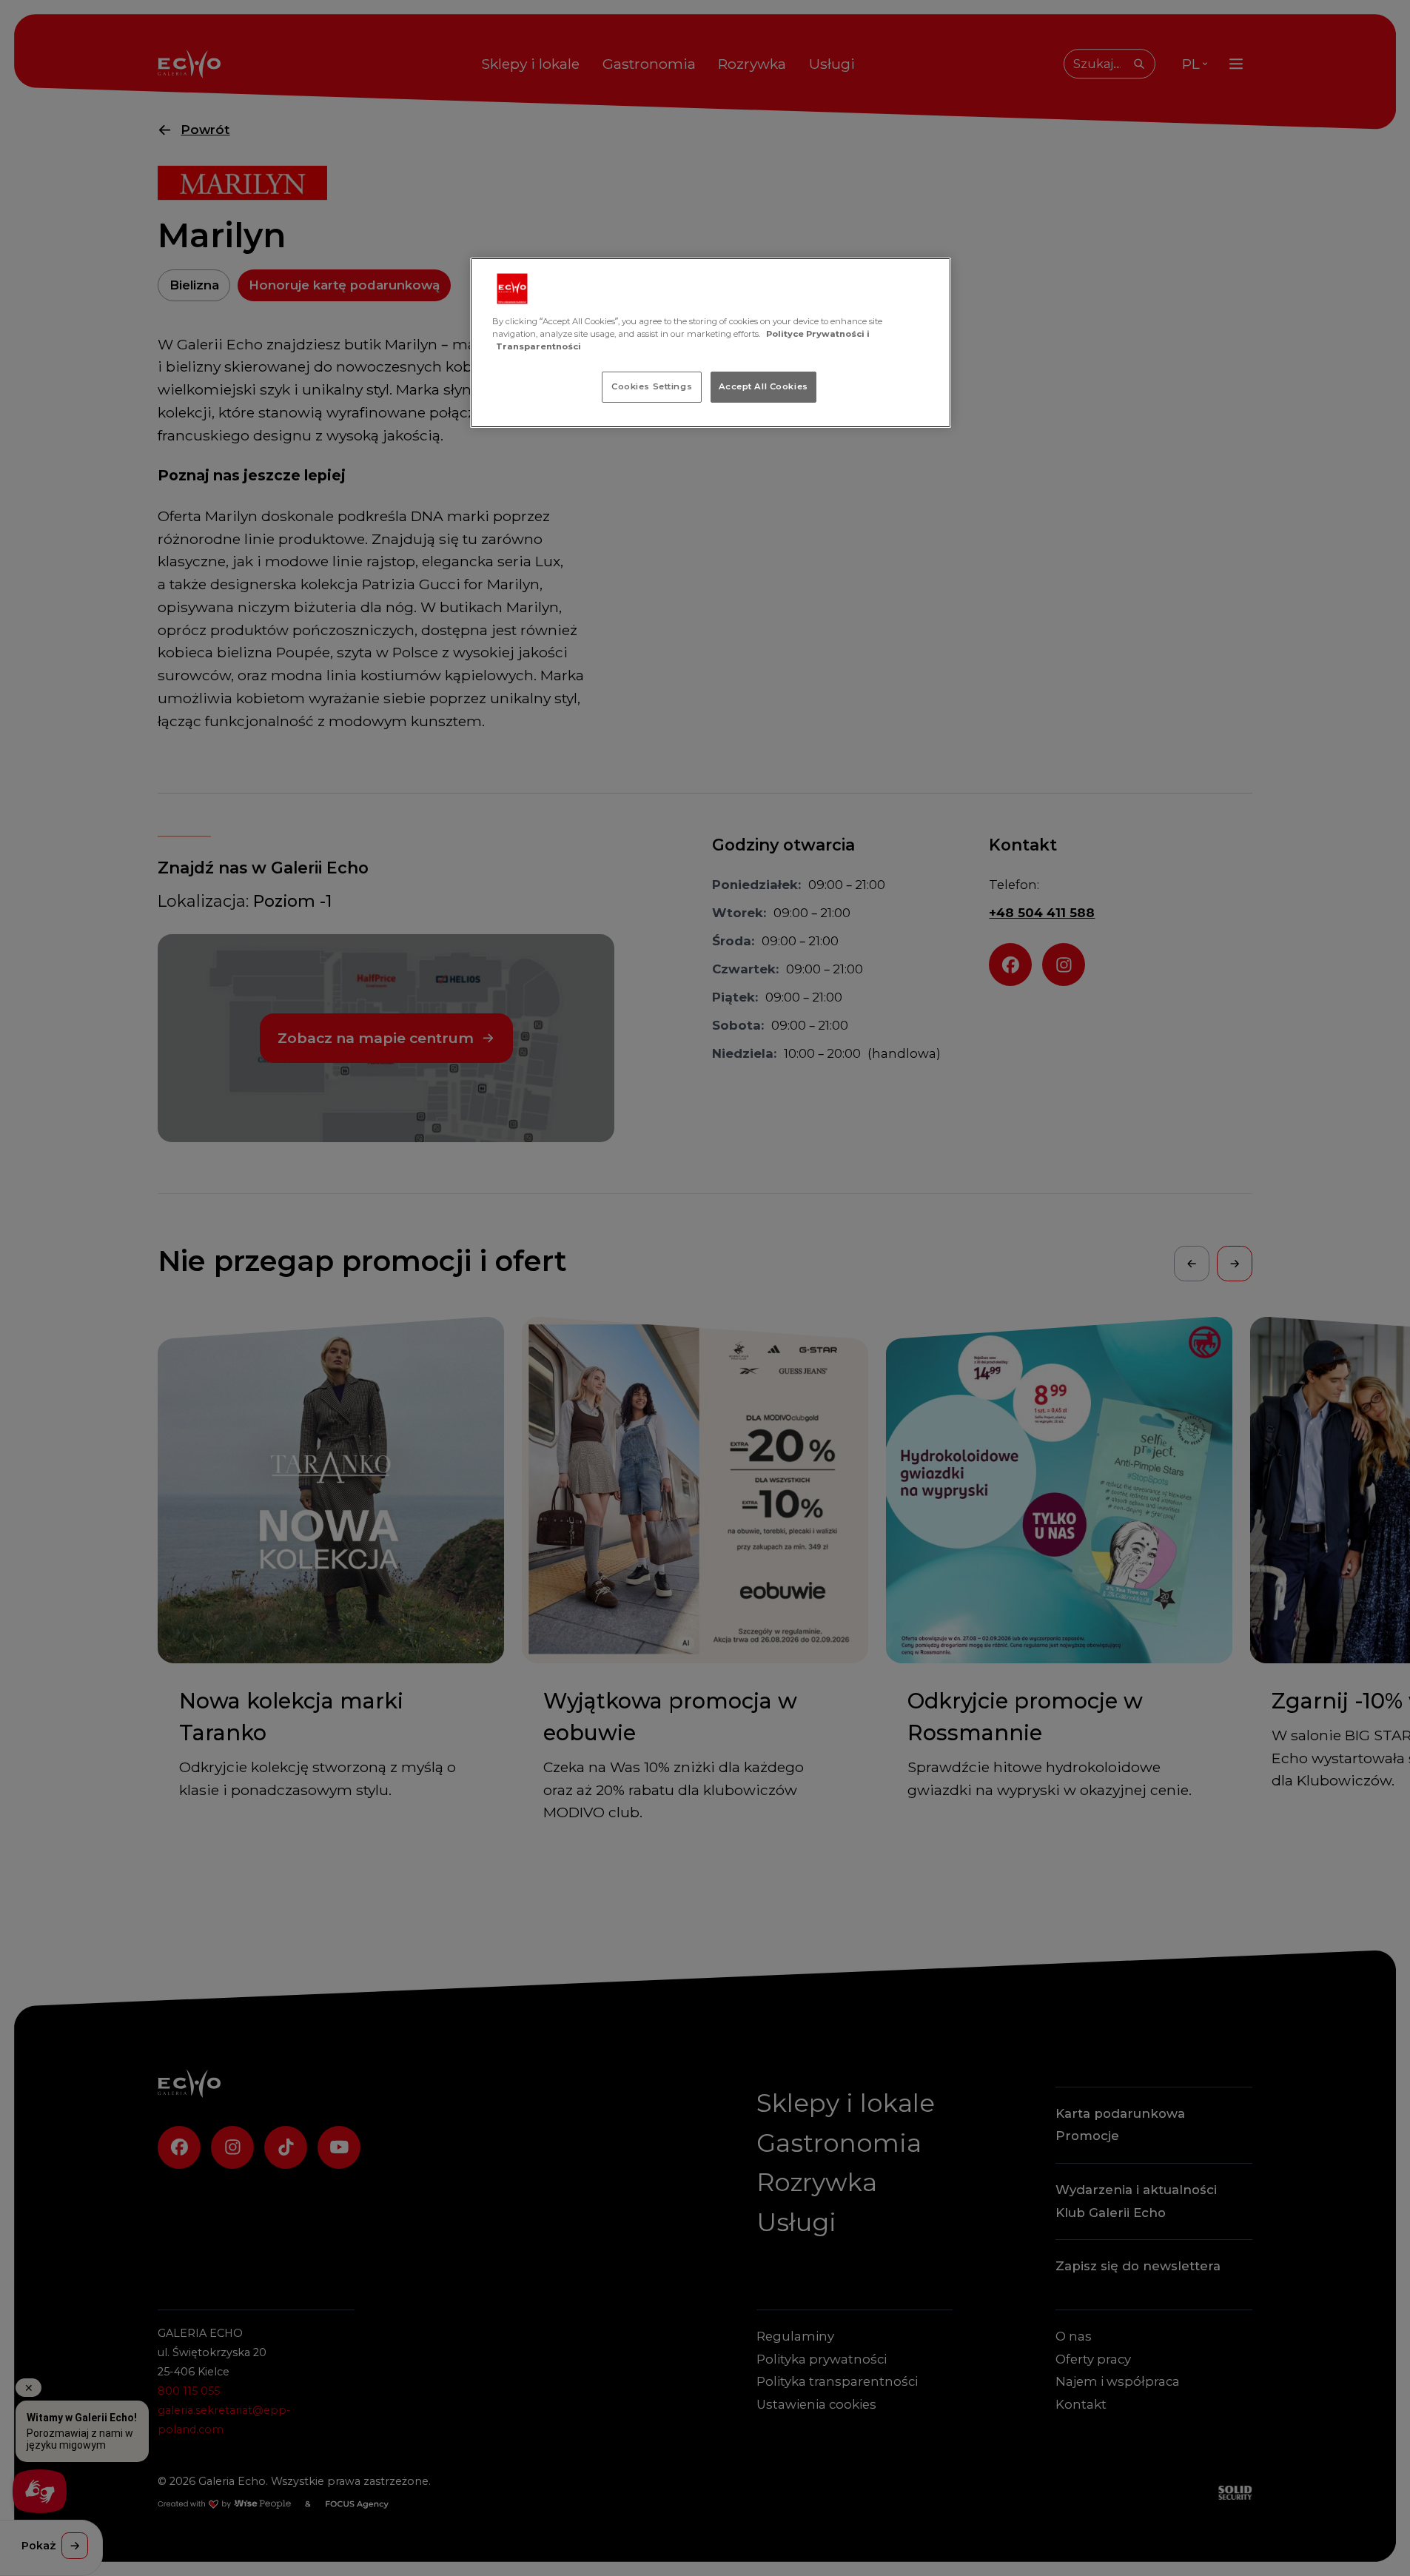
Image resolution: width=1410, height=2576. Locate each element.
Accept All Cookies (763, 386)
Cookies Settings (652, 386)
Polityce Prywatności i (818, 334)
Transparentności (538, 346)
